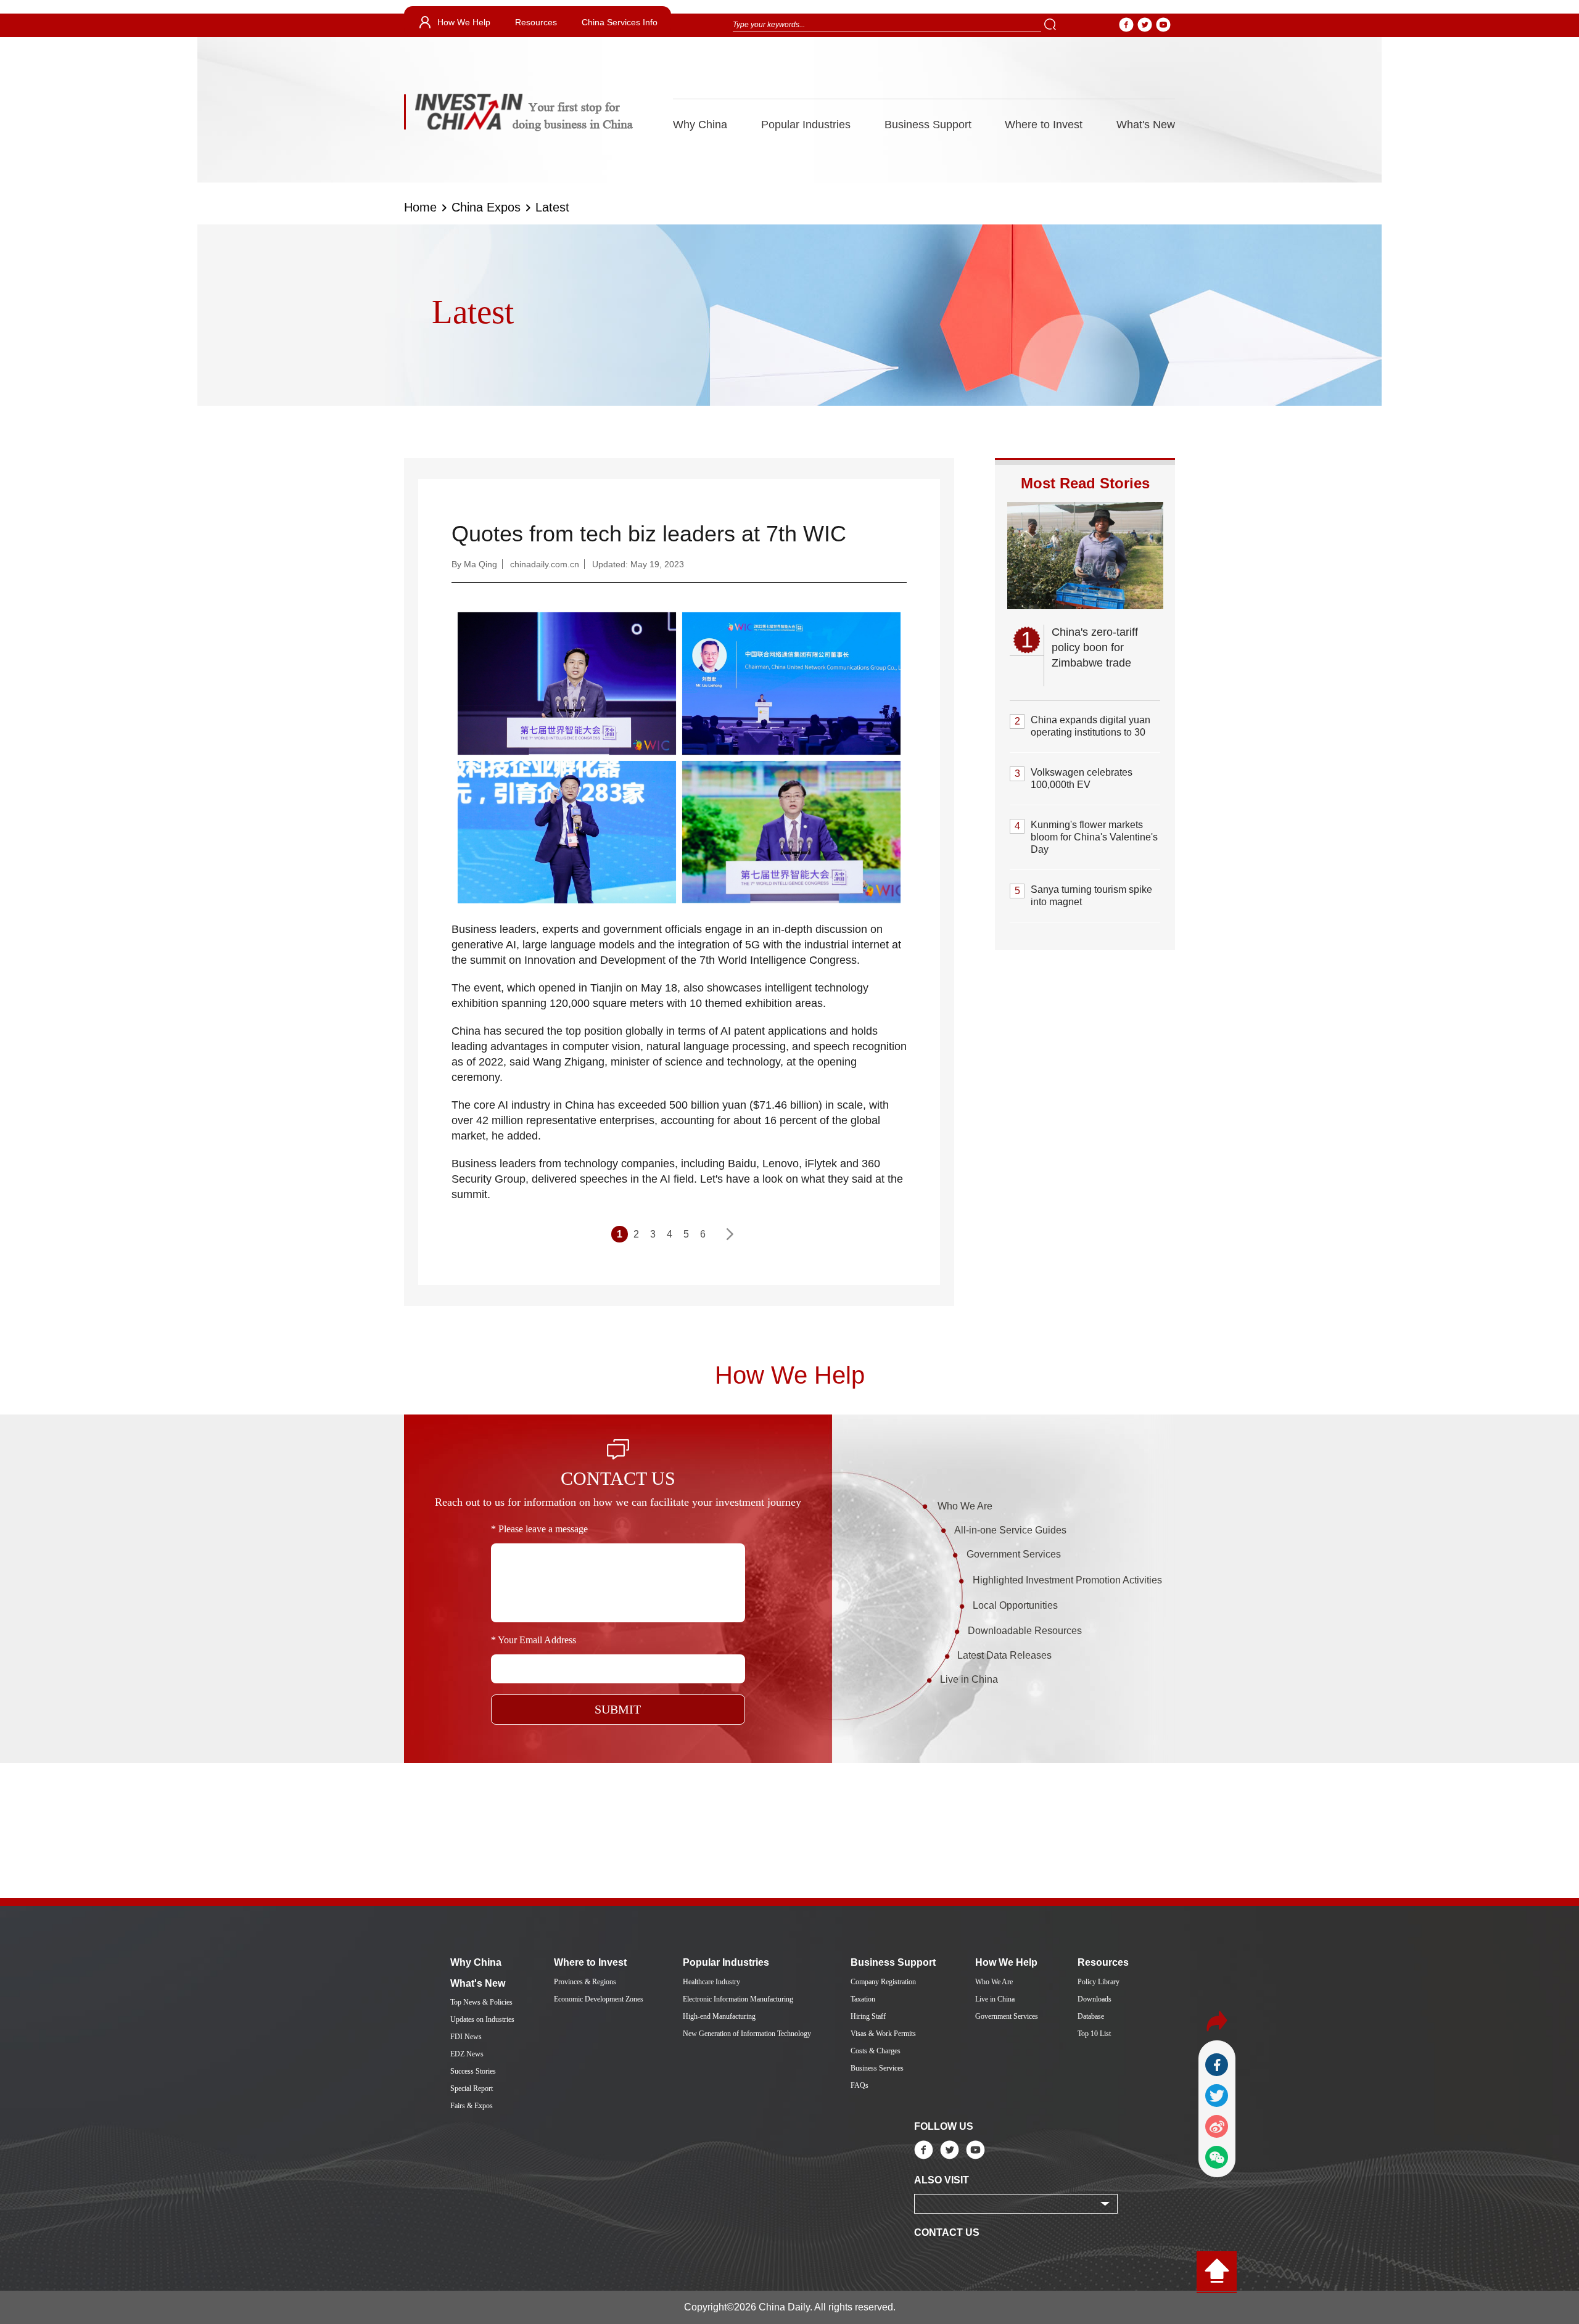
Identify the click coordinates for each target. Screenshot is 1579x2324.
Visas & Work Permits (883, 2034)
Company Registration (883, 1982)
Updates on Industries (482, 2019)
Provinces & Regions (585, 1982)
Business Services (877, 2068)
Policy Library (1099, 1982)
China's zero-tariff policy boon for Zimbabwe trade (1095, 647)
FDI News (466, 2037)
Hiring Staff (868, 2016)
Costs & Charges (876, 2051)
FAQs (860, 2085)
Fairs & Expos (472, 2106)
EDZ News (467, 2054)
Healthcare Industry (711, 1982)
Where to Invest (1044, 125)
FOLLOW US (944, 2126)
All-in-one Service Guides (1010, 1530)
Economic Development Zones (599, 1999)
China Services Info (620, 22)
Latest (552, 207)
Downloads (1095, 1999)
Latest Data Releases (1004, 1655)
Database (1091, 2016)
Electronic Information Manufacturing (738, 1999)
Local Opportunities (1015, 1605)
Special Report (472, 2088)
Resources (536, 22)
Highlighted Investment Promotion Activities (1067, 1580)
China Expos (486, 207)
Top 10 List (1094, 2034)
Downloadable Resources (1025, 1631)
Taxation (863, 1999)
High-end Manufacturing (719, 2016)
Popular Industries (806, 125)
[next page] (729, 1234)
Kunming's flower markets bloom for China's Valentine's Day (1094, 837)
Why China (700, 125)
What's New (1146, 125)
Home (420, 207)
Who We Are (965, 1506)
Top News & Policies (481, 2002)
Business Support (928, 125)
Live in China (969, 1679)
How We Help (464, 22)
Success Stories (473, 2071)
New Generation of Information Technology (747, 2034)
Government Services (1014, 1554)
